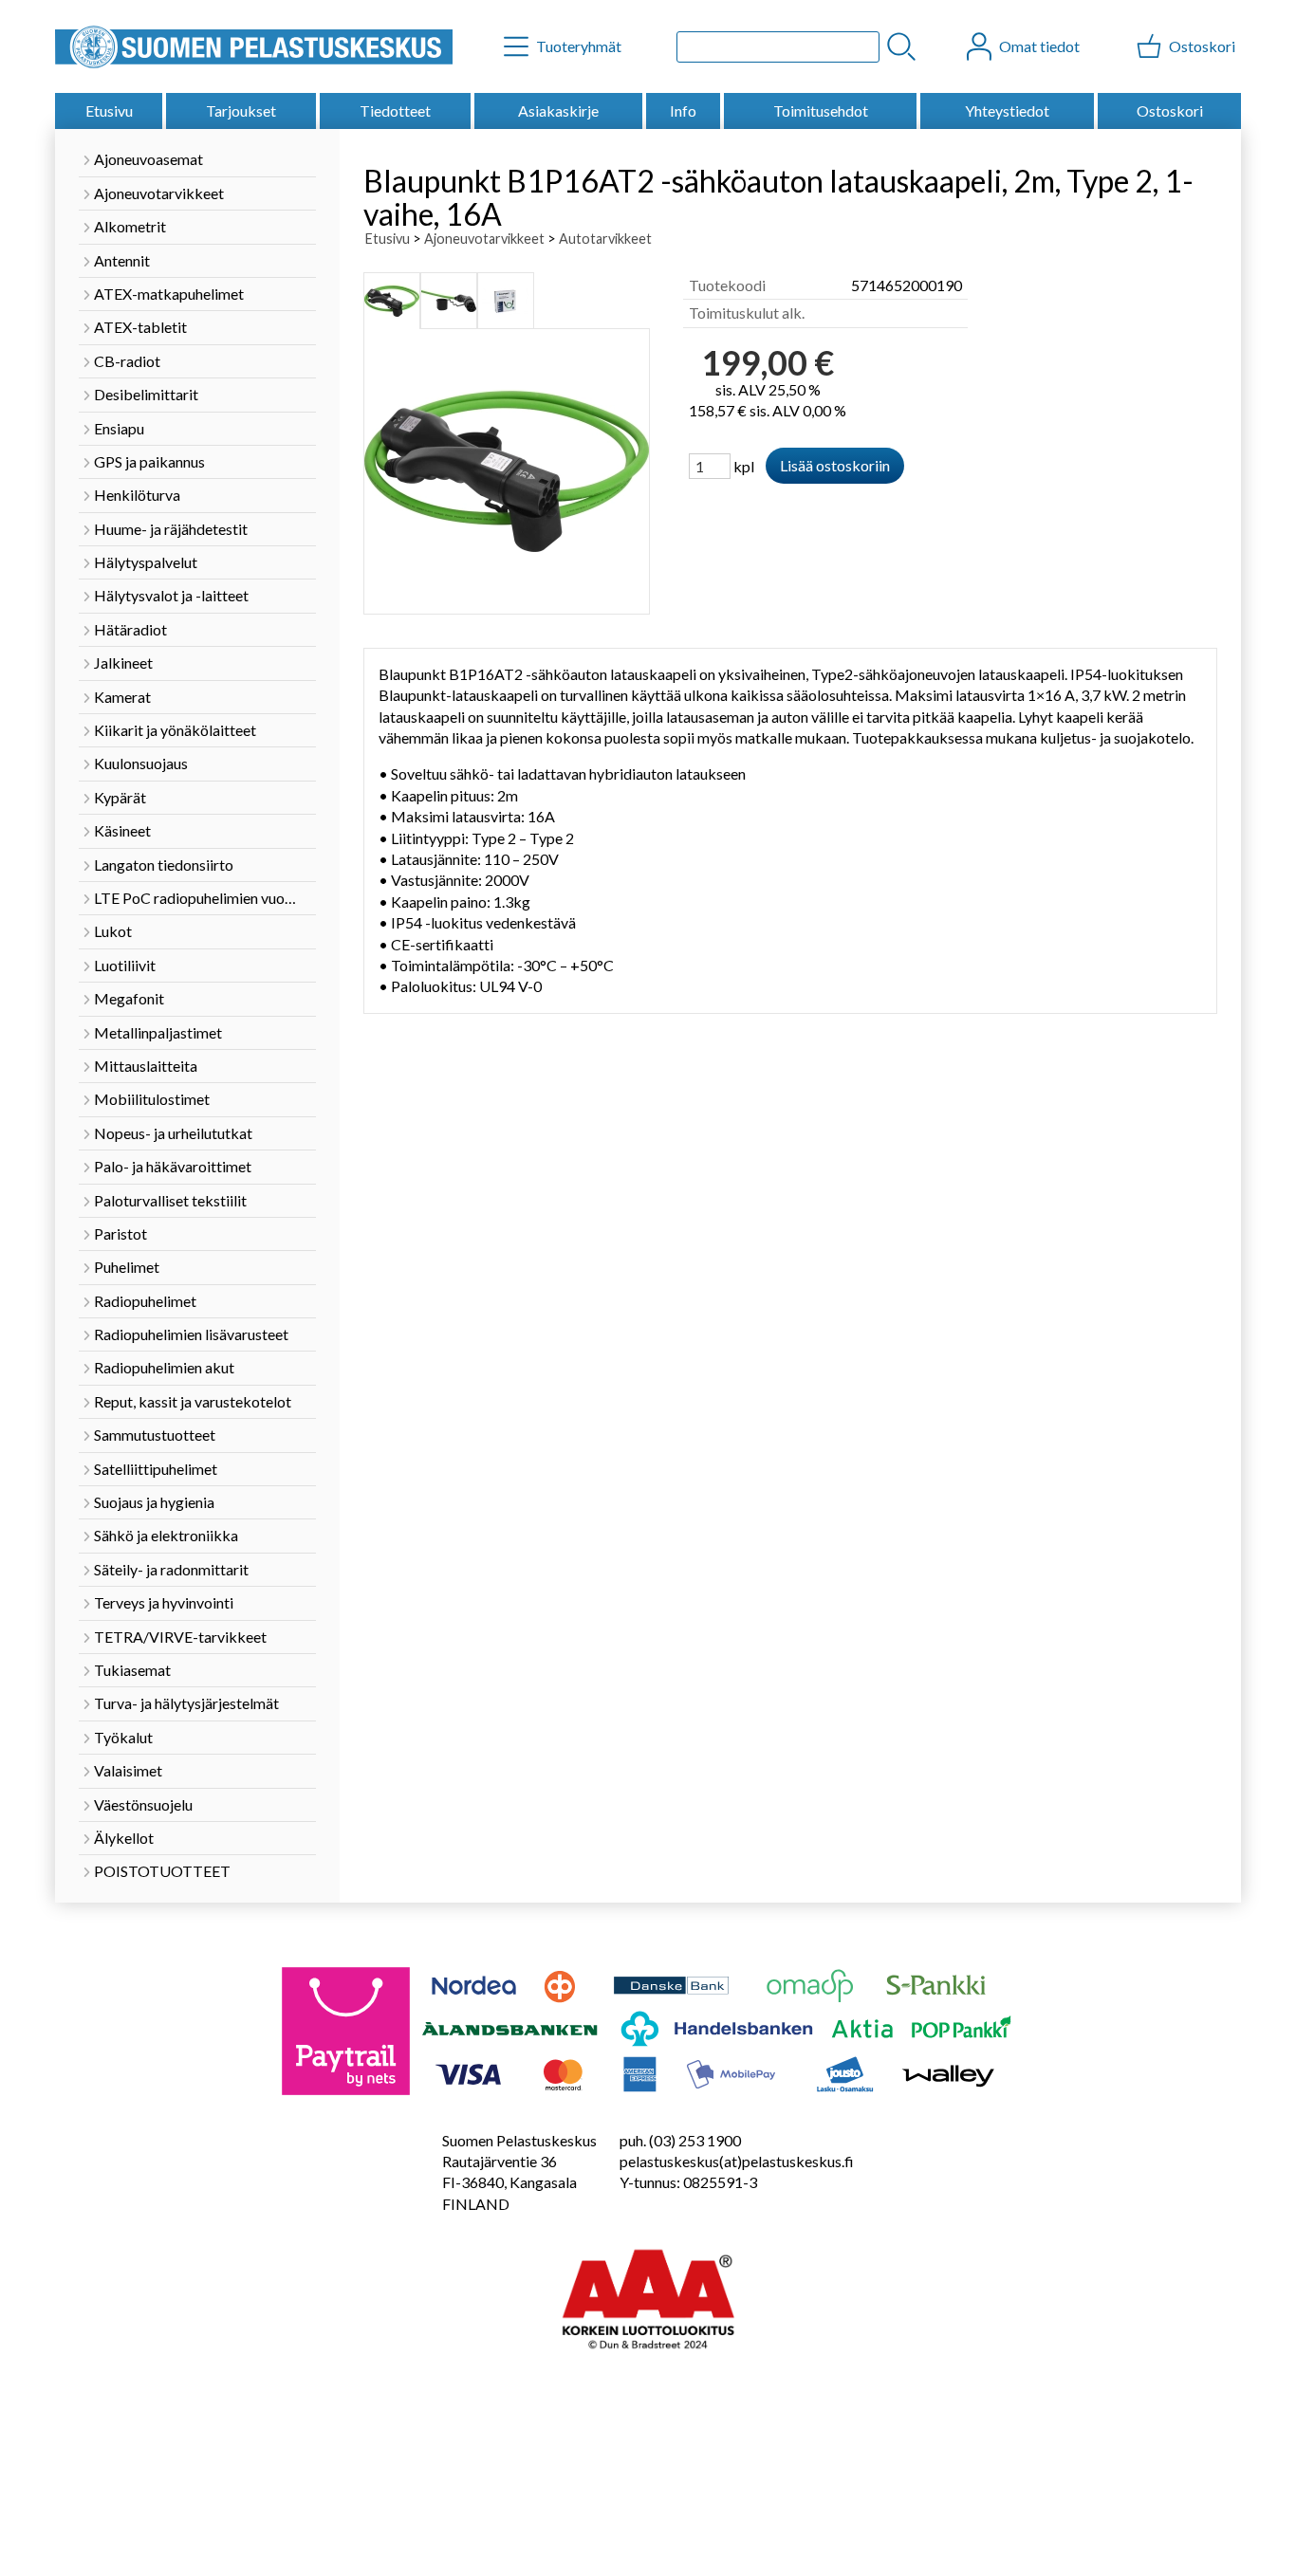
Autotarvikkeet (605, 239)
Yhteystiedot (1007, 110)
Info (683, 110)
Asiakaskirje (558, 110)
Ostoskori (1170, 110)
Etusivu (109, 110)
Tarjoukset (241, 110)
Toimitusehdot (821, 110)
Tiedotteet (395, 110)
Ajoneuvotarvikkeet (484, 239)
